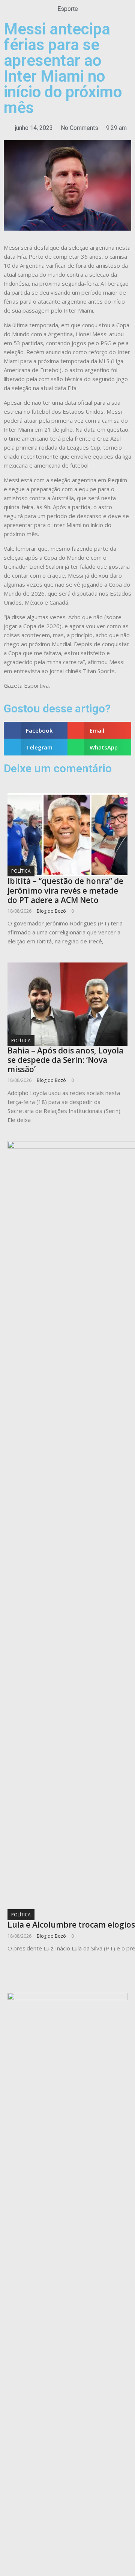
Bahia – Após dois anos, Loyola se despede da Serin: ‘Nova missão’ (65, 1060)
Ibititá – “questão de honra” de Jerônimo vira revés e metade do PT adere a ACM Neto (65, 890)
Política (21, 871)
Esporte (68, 9)
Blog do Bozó (51, 911)
